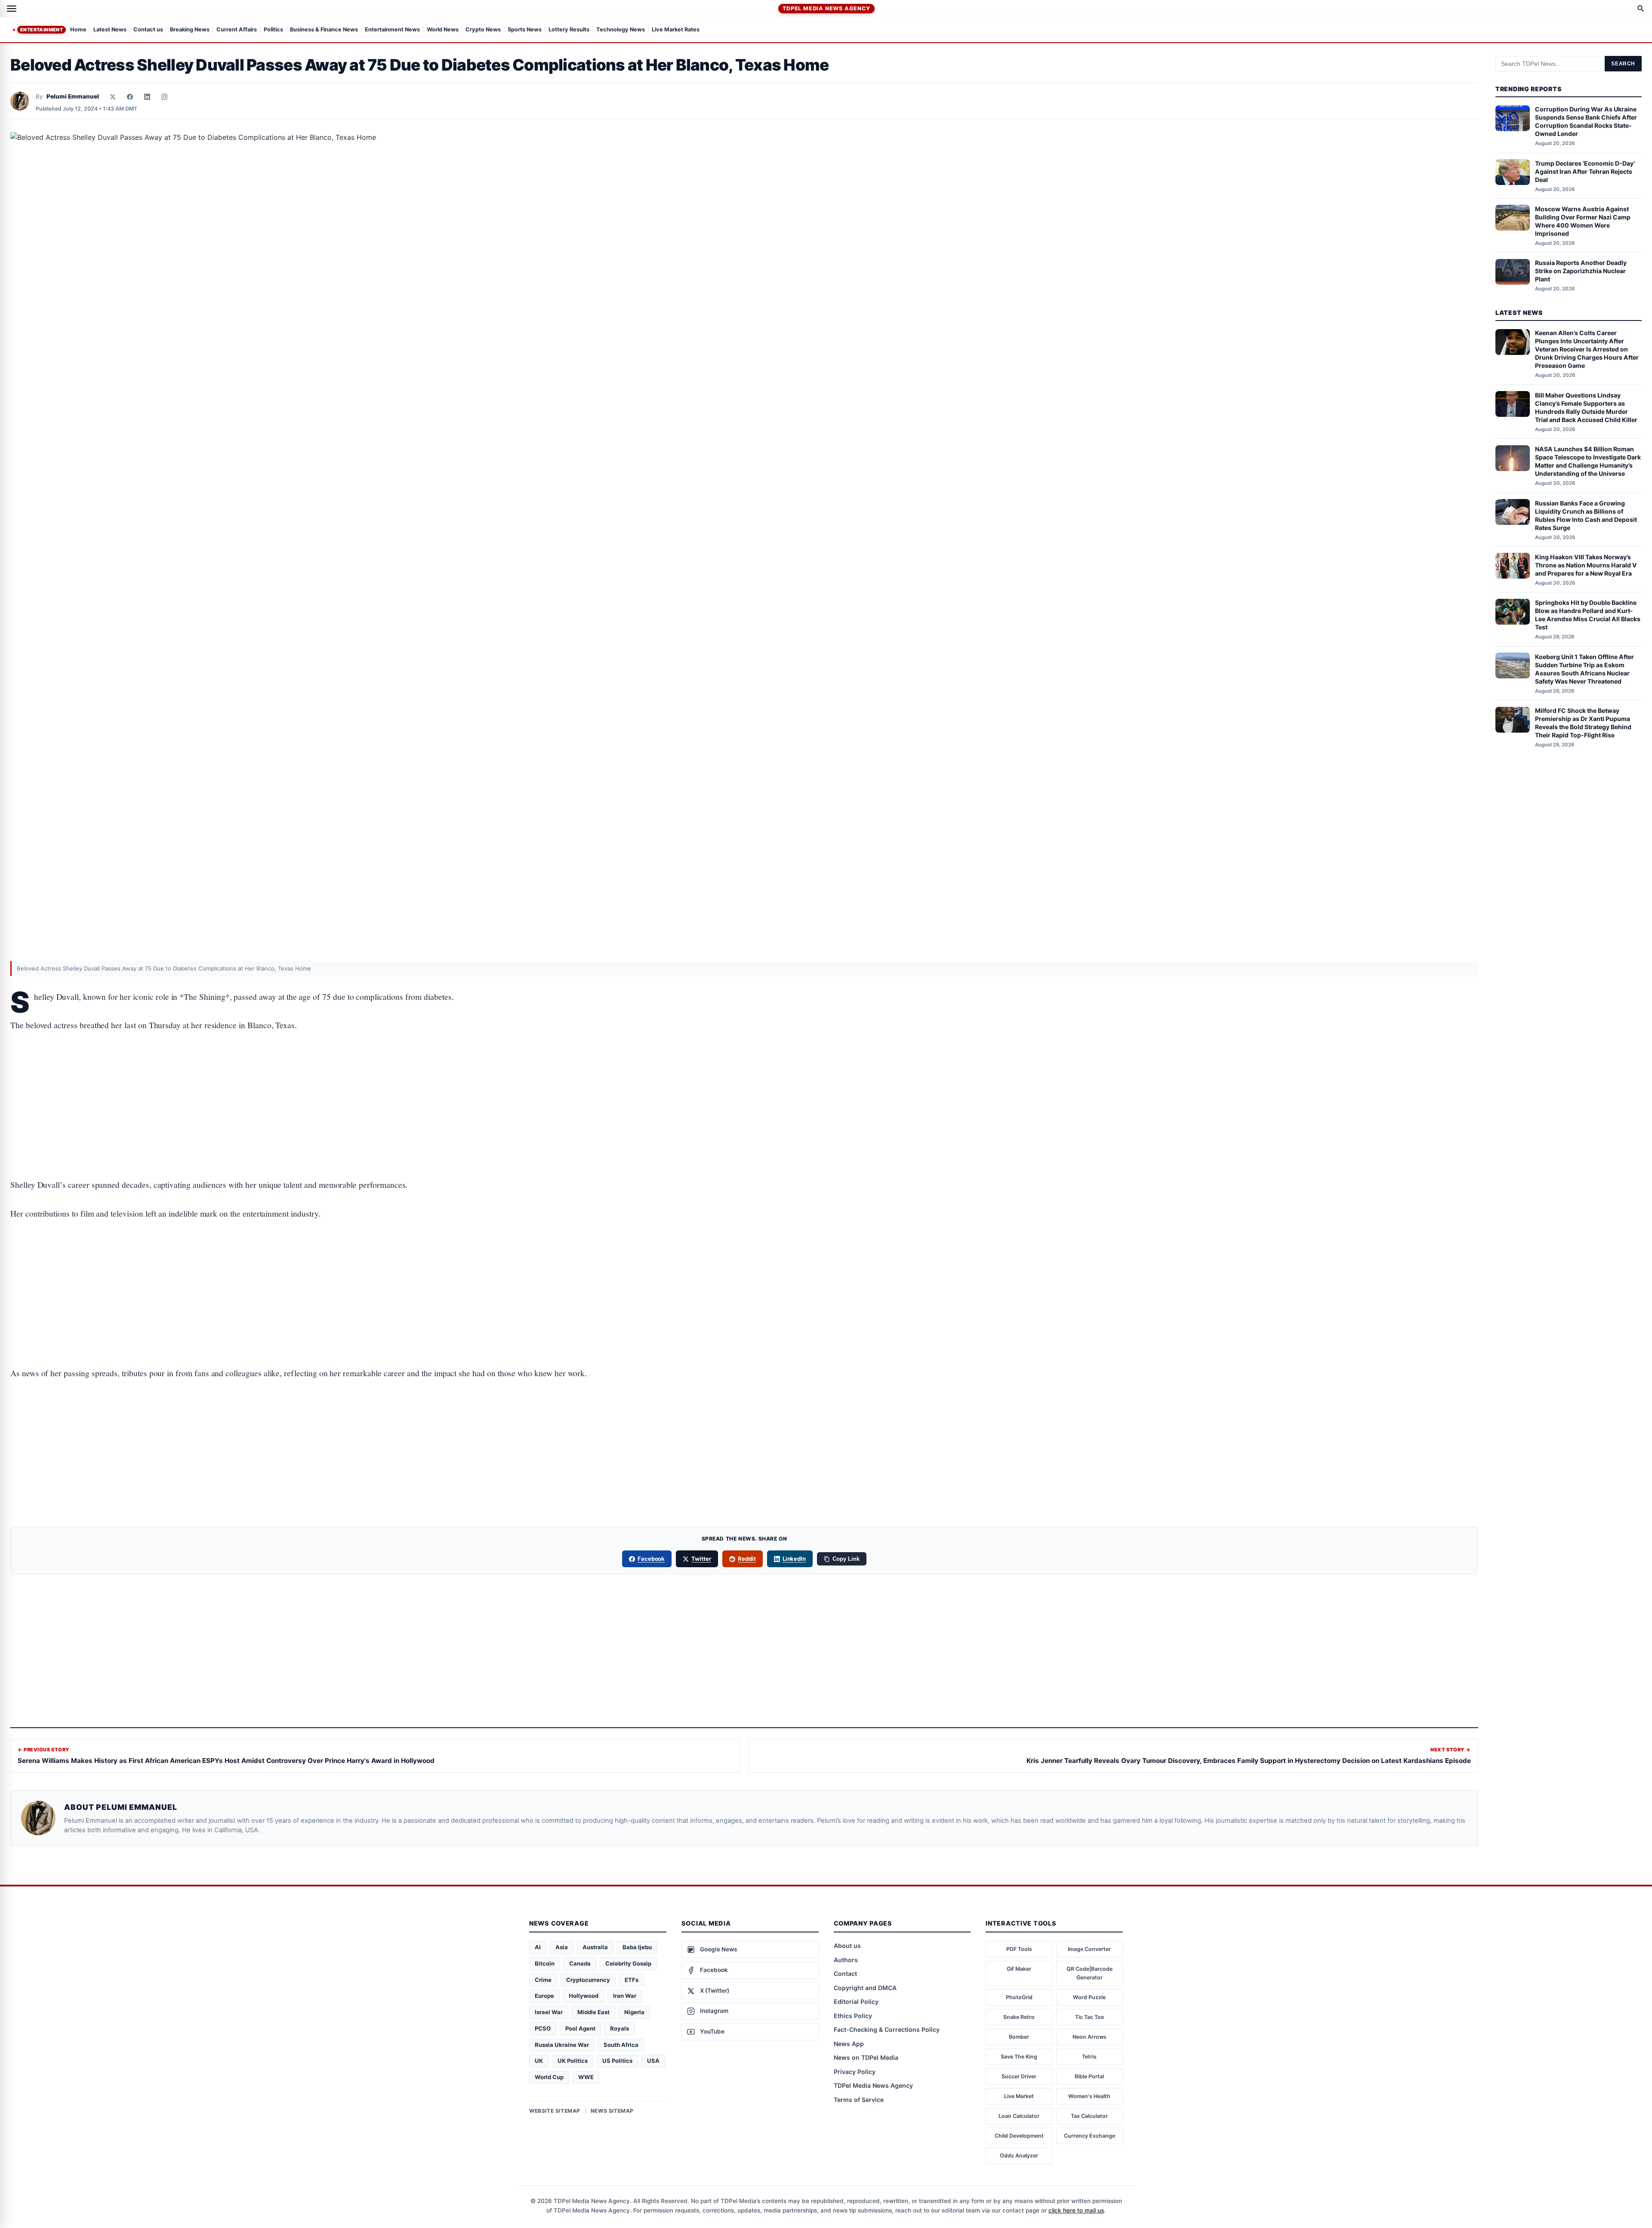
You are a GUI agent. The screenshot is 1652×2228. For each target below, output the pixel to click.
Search (1623, 64)
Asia (562, 1947)
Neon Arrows (1090, 2037)
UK (539, 2061)
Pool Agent (580, 2028)
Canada (580, 1963)
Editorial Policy (856, 2002)
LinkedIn (794, 1559)
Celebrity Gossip (628, 1963)
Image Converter (1089, 1949)
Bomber (1019, 2037)
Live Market (1019, 2096)
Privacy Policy (855, 2072)
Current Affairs (237, 30)
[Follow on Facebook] (130, 97)
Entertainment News (392, 30)
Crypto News (483, 30)
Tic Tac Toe (1090, 2017)
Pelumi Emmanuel (73, 96)
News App (849, 2044)
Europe (544, 1996)
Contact (845, 1974)
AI (538, 1947)
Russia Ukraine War (562, 2045)
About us (847, 1946)
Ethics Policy (853, 2016)
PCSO (543, 2028)
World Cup (549, 2077)
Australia (595, 1947)
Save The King (1019, 2057)
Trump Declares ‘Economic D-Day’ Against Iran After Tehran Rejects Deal (1585, 171)
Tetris (1089, 2057)
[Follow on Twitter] (113, 97)
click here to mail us (1076, 2210)
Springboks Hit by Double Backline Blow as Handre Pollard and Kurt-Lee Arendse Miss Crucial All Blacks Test (1588, 615)
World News (443, 30)
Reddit (747, 1559)
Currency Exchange (1090, 2136)
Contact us (148, 30)
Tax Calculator (1089, 2116)
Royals (619, 2028)
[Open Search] (1641, 9)
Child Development (1019, 2136)
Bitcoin (545, 1963)
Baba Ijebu (637, 1947)
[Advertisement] (744, 1078)
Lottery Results (569, 30)
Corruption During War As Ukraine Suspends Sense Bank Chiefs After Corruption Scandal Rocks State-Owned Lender (1586, 122)
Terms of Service (859, 2100)
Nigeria (634, 2012)
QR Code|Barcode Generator (1090, 1973)
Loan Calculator (1019, 2116)
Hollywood (584, 1996)
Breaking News (190, 30)
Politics (273, 30)
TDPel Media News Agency (826, 8)
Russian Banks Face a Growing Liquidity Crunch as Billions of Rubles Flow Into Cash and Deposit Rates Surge (1586, 515)
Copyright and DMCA (865, 1988)
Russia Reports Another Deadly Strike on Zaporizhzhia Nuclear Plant (1581, 271)
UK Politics (573, 2061)
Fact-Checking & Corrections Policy (887, 2029)
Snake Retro (1019, 2017)
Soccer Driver (1019, 2076)
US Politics (617, 2061)
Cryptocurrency (588, 1980)
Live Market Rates (676, 30)
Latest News (110, 30)
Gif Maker (1019, 1969)
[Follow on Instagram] (164, 97)
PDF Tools (1019, 1949)
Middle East (593, 2012)
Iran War (625, 1996)
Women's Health (1089, 2096)
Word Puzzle (1089, 1997)
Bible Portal (1089, 2076)
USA (653, 2061)
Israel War (549, 2012)
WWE (586, 2077)
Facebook (651, 1559)
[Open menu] (12, 9)
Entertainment (42, 30)
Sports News (525, 30)
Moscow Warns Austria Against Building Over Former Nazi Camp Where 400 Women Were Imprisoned (1583, 221)
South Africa (621, 2045)
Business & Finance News (324, 30)
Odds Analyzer (1019, 2156)
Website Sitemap (555, 2111)
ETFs (632, 1980)
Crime (543, 1980)
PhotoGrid (1019, 1997)
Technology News (621, 30)
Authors (846, 1960)
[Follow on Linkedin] (147, 97)
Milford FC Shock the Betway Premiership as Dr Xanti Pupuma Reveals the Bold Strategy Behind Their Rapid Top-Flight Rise (1583, 723)
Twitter (701, 1559)
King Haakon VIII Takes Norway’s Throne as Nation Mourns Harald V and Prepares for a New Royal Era (1586, 565)
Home (78, 30)
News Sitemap (612, 2111)
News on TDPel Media (866, 2057)
